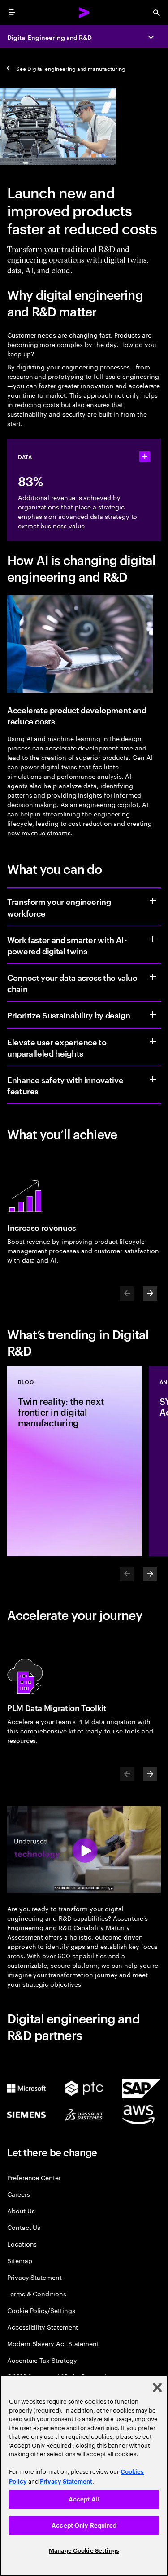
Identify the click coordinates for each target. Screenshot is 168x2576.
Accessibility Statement (43, 2327)
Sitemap (20, 2260)
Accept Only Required (84, 2526)
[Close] (157, 2387)
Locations (22, 2244)
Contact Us (24, 2227)
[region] (84, 2475)
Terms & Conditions (37, 2293)
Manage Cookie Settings (84, 2551)
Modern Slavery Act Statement (53, 2343)
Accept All (84, 2499)
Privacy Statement (34, 2277)
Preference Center (34, 2177)
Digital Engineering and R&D (50, 37)
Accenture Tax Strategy (42, 2360)
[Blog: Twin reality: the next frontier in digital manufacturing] (74, 1461)
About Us (21, 2210)
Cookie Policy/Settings (41, 2310)
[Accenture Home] (84, 13)
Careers (19, 2194)
